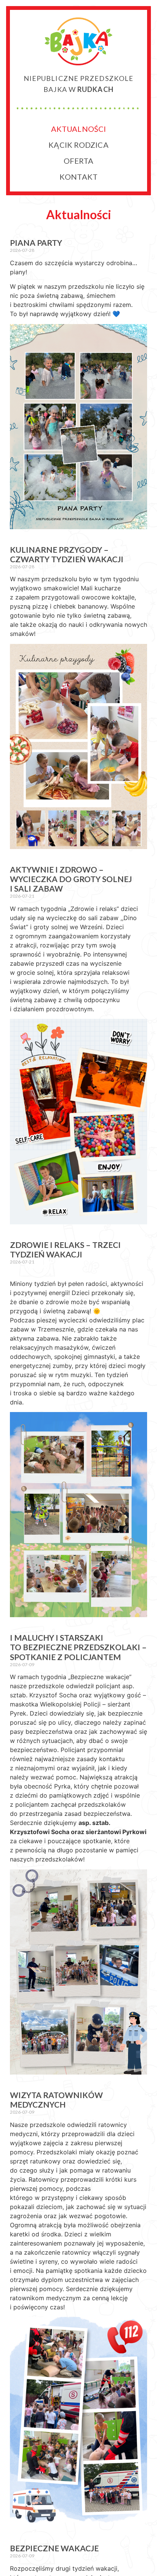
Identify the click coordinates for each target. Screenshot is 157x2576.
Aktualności (78, 129)
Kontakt (78, 177)
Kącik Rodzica (78, 145)
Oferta (79, 161)
